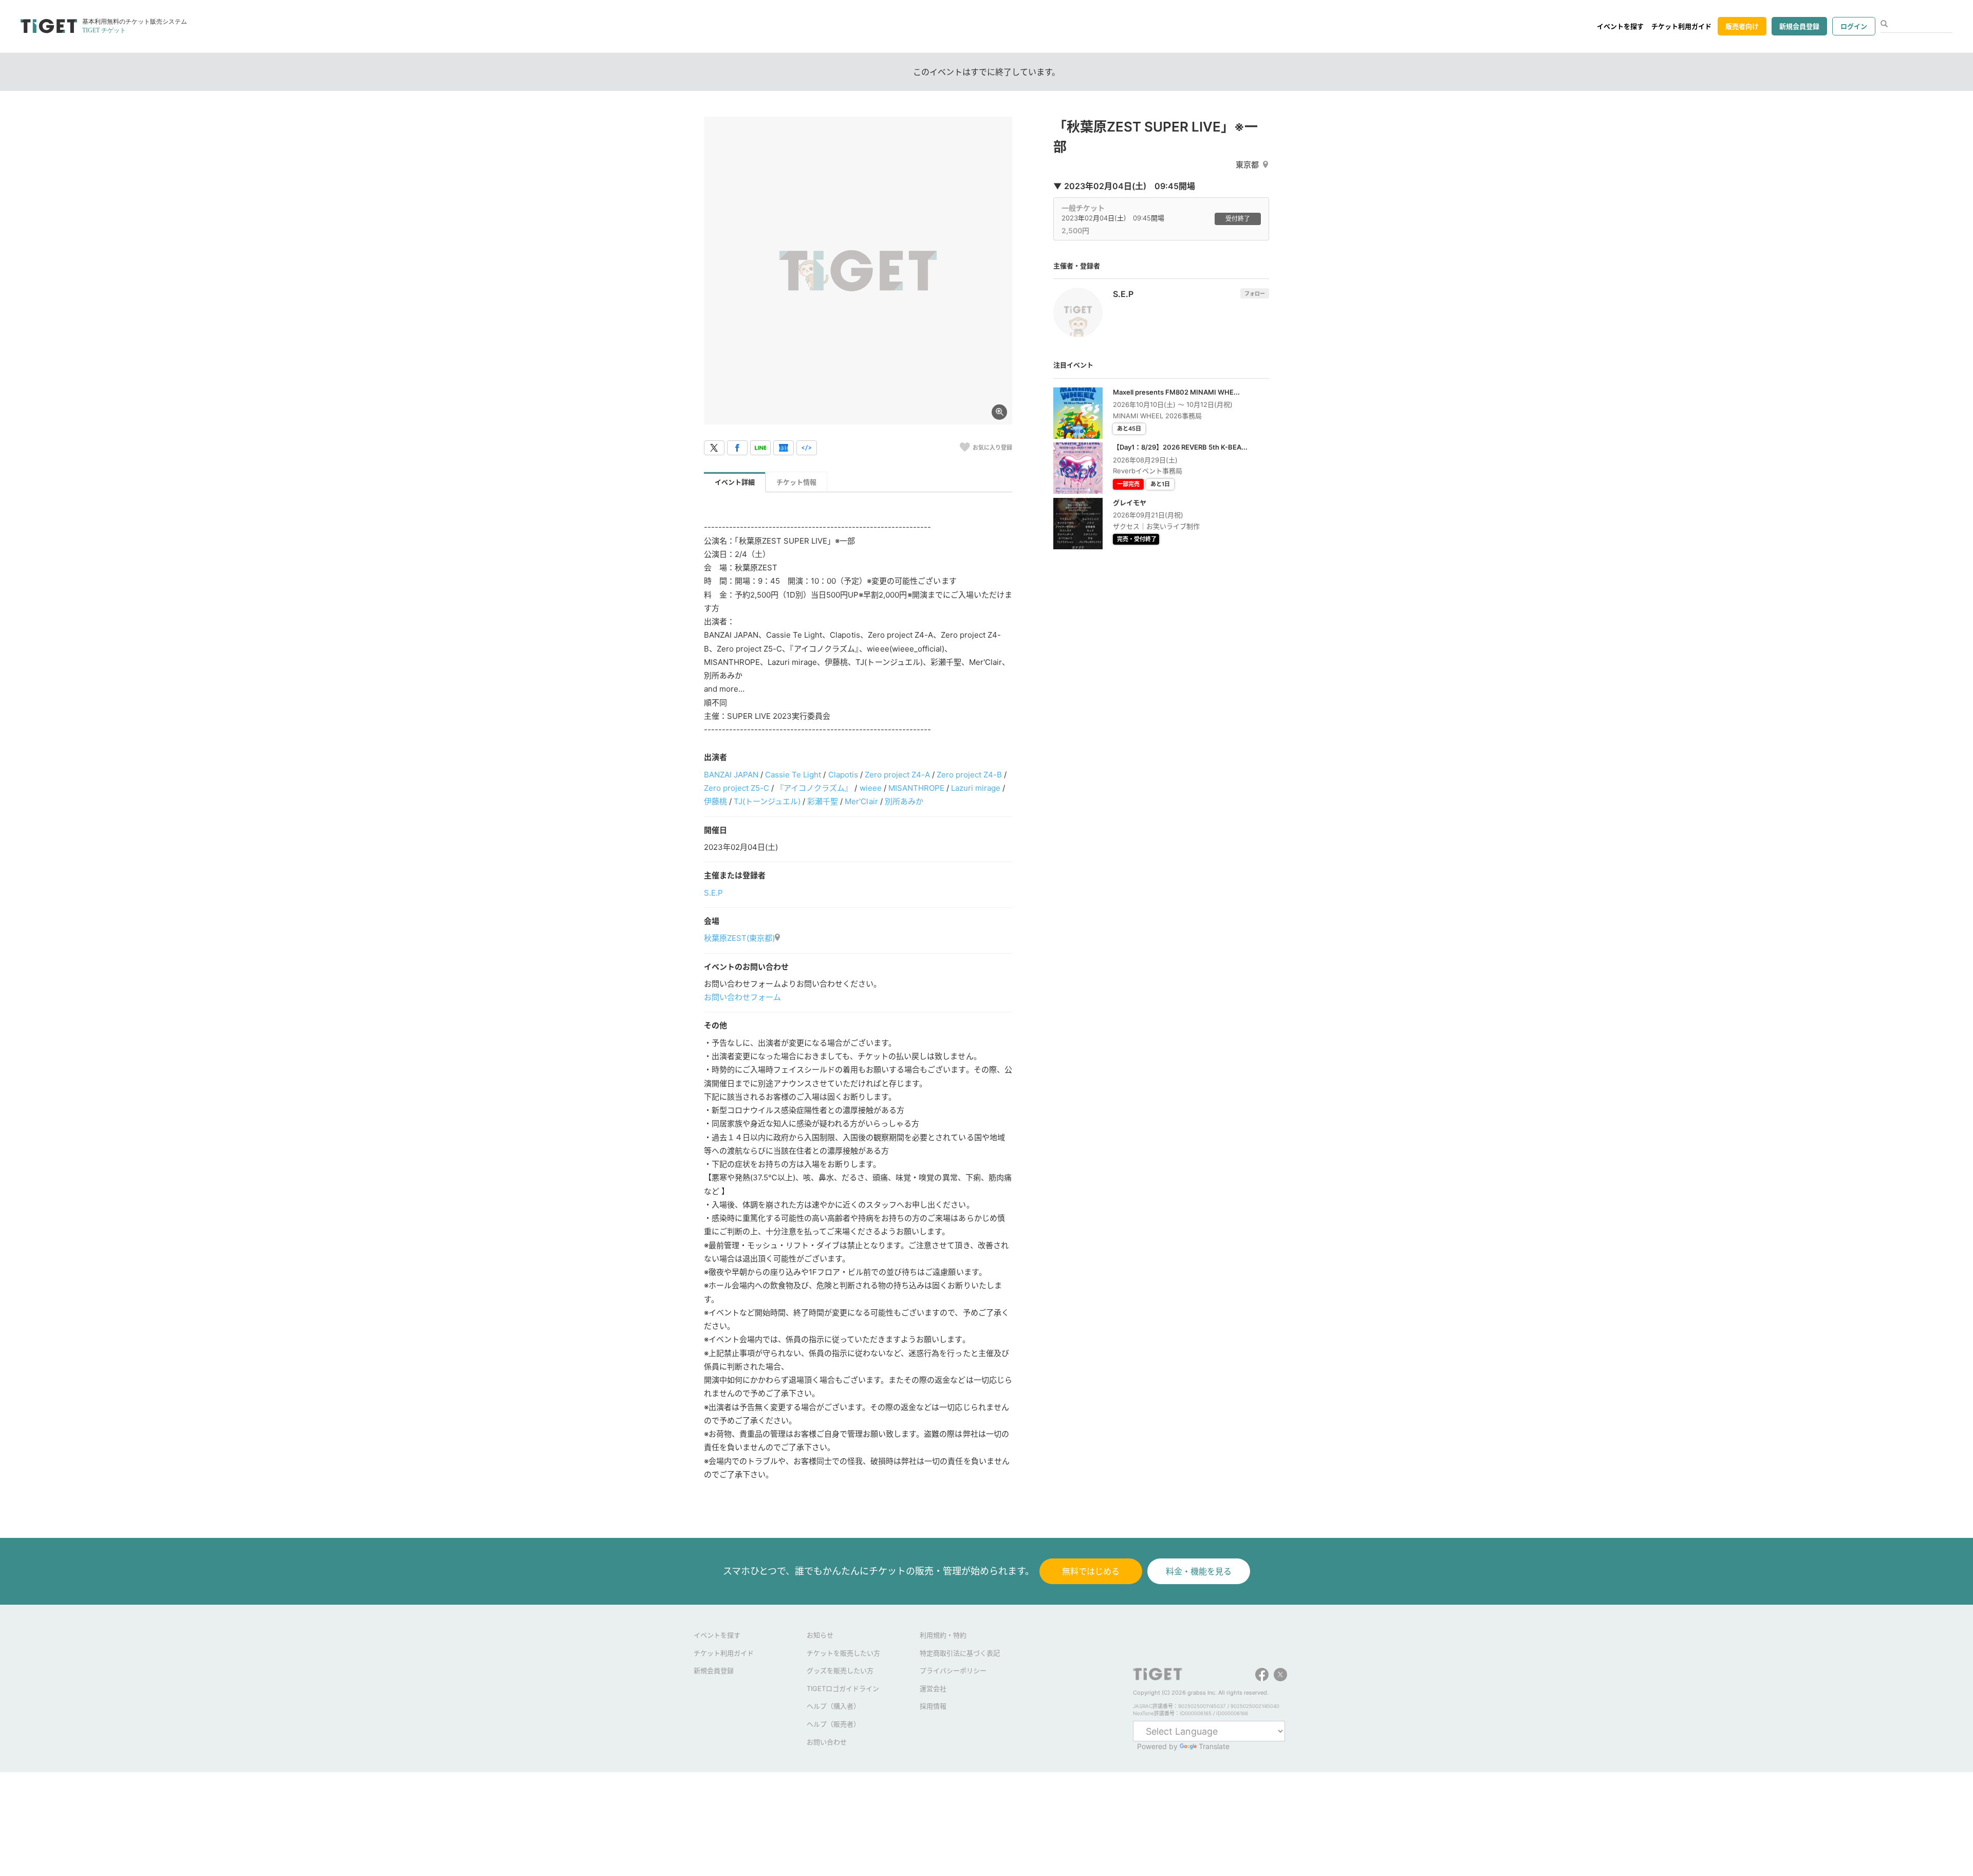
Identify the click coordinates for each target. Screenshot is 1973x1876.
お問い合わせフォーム (742, 997)
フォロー (1255, 293)
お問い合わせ (827, 1742)
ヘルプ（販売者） (833, 1724)
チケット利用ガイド (1681, 26)
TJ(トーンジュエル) (767, 801)
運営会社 (933, 1688)
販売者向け (1742, 26)
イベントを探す (1620, 26)
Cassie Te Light (793, 775)
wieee (871, 788)
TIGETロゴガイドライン (843, 1688)
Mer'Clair (861, 801)
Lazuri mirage (976, 788)
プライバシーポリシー (953, 1670)
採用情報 (933, 1706)
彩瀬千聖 (823, 801)
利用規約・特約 (943, 1635)
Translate (1214, 1746)
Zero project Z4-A (897, 775)
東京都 (1247, 165)
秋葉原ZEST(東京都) (739, 938)
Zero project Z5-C (737, 788)
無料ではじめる (1091, 1571)
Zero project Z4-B (969, 775)
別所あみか (904, 801)
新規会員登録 (1799, 26)
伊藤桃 (715, 801)
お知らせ (820, 1635)
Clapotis (843, 775)
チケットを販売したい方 (843, 1653)
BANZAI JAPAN (731, 775)
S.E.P (713, 893)
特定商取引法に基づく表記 (960, 1653)
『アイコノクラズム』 (814, 788)
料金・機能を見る (1199, 1571)
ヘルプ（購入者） (833, 1706)
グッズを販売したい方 (840, 1670)
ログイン (1854, 26)
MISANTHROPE (916, 788)
